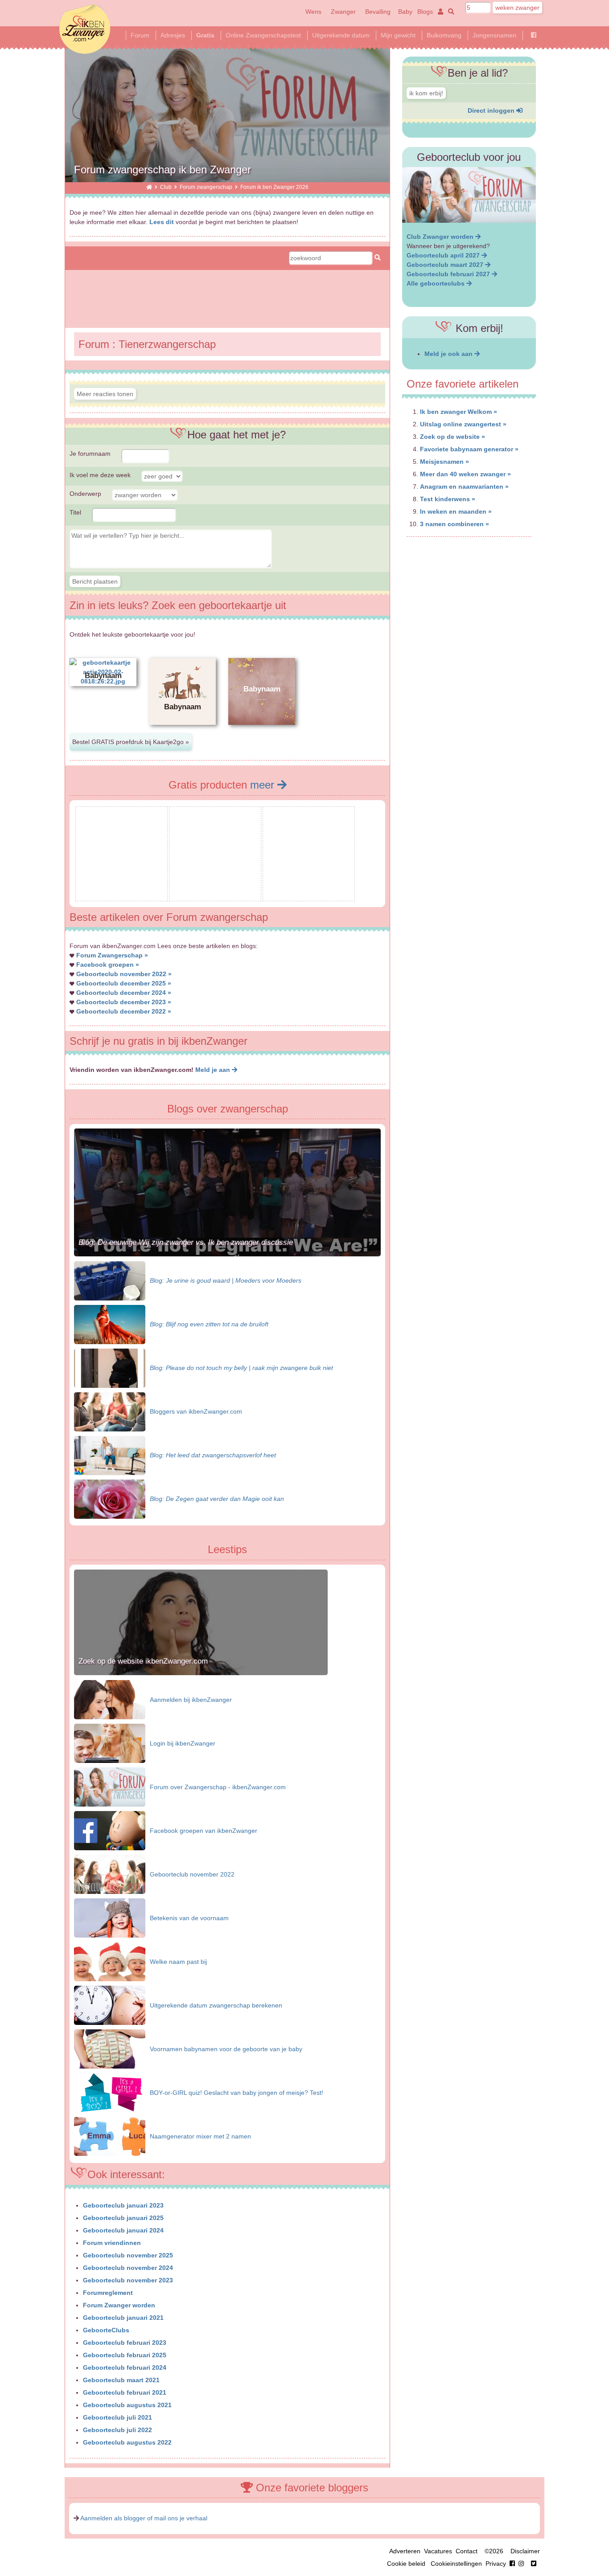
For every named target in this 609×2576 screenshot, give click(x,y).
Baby (405, 12)
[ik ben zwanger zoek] (450, 12)
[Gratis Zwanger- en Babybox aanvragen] (121, 894)
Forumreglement (108, 2293)
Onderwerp (85, 494)
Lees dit (162, 222)
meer (264, 785)
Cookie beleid (406, 2564)
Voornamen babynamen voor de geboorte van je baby (226, 2049)
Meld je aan (214, 1070)
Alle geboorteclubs (436, 283)
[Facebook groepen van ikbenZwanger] (110, 1830)
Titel (75, 512)
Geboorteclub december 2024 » (124, 993)
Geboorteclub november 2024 (128, 2268)
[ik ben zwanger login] (439, 12)
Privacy (496, 2564)
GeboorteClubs (106, 2330)
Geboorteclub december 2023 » (124, 1002)
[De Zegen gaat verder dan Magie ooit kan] (110, 1499)
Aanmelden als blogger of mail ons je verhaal (144, 2518)
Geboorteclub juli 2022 (117, 2430)
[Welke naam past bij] (110, 1961)
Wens (313, 12)
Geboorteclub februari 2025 (125, 2355)
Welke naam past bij (178, 1962)
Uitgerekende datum (341, 35)
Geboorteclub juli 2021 (117, 2417)
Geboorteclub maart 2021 (121, 2380)
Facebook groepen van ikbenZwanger (204, 1831)
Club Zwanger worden (441, 237)
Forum (140, 35)
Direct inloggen (492, 110)
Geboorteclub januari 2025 (123, 2218)
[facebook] (518, 2564)
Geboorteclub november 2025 (128, 2255)
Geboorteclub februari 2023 (125, 2343)
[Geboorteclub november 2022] (110, 1874)
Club (166, 187)
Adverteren (405, 2551)
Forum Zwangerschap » (112, 955)
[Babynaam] (182, 732)
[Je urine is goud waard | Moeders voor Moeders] (110, 1280)
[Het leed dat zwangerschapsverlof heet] (110, 1455)
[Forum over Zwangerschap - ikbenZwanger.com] (110, 1787)
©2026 (494, 2551)
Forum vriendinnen (112, 2243)
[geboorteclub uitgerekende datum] (469, 195)
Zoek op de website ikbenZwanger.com (143, 1661)
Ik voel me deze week (100, 475)
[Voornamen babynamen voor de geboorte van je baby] (110, 2049)
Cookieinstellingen (456, 2564)
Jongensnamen (494, 35)
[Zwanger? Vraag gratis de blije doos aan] (215, 894)
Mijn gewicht (398, 35)
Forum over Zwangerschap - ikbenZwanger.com (218, 1787)
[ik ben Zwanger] (149, 187)
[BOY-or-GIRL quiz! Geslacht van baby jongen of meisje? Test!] (110, 2092)
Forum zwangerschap (206, 187)
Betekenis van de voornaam (189, 1918)
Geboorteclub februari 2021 (125, 2392)
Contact (467, 2551)
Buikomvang (444, 35)
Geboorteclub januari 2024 (123, 2230)
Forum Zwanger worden (119, 2305)
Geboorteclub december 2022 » (124, 1011)
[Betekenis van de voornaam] (110, 1918)
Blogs (425, 12)
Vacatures (438, 2551)
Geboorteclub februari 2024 (125, 2367)
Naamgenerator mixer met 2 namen (200, 2136)
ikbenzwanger (85, 29)
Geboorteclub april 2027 (444, 255)
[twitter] (534, 2564)
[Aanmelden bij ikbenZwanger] (110, 1699)
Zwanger (343, 12)
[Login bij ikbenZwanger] (110, 1743)
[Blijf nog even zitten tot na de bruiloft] (110, 1324)
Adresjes (173, 35)
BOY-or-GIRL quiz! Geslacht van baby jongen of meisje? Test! (237, 2093)
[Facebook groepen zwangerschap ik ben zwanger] (534, 35)
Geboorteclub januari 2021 (123, 2318)
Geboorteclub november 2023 (128, 2280)
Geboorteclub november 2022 (192, 1874)
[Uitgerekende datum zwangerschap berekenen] (110, 2005)
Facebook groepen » (108, 965)
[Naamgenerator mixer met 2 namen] (110, 2136)
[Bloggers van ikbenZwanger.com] (110, 1411)
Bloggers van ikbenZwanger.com (196, 1411)
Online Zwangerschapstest (263, 35)
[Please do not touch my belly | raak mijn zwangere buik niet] (110, 1368)
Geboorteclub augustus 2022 (127, 2442)
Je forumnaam (90, 454)
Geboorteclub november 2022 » (124, 974)
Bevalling (378, 12)
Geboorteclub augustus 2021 (127, 2405)
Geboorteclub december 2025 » (124, 983)
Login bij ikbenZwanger (183, 1743)
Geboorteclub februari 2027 (449, 274)
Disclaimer (525, 2551)
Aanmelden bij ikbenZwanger (191, 1700)
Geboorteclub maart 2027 (446, 265)
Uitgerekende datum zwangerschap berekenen (216, 2005)
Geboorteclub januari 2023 (123, 2205)
